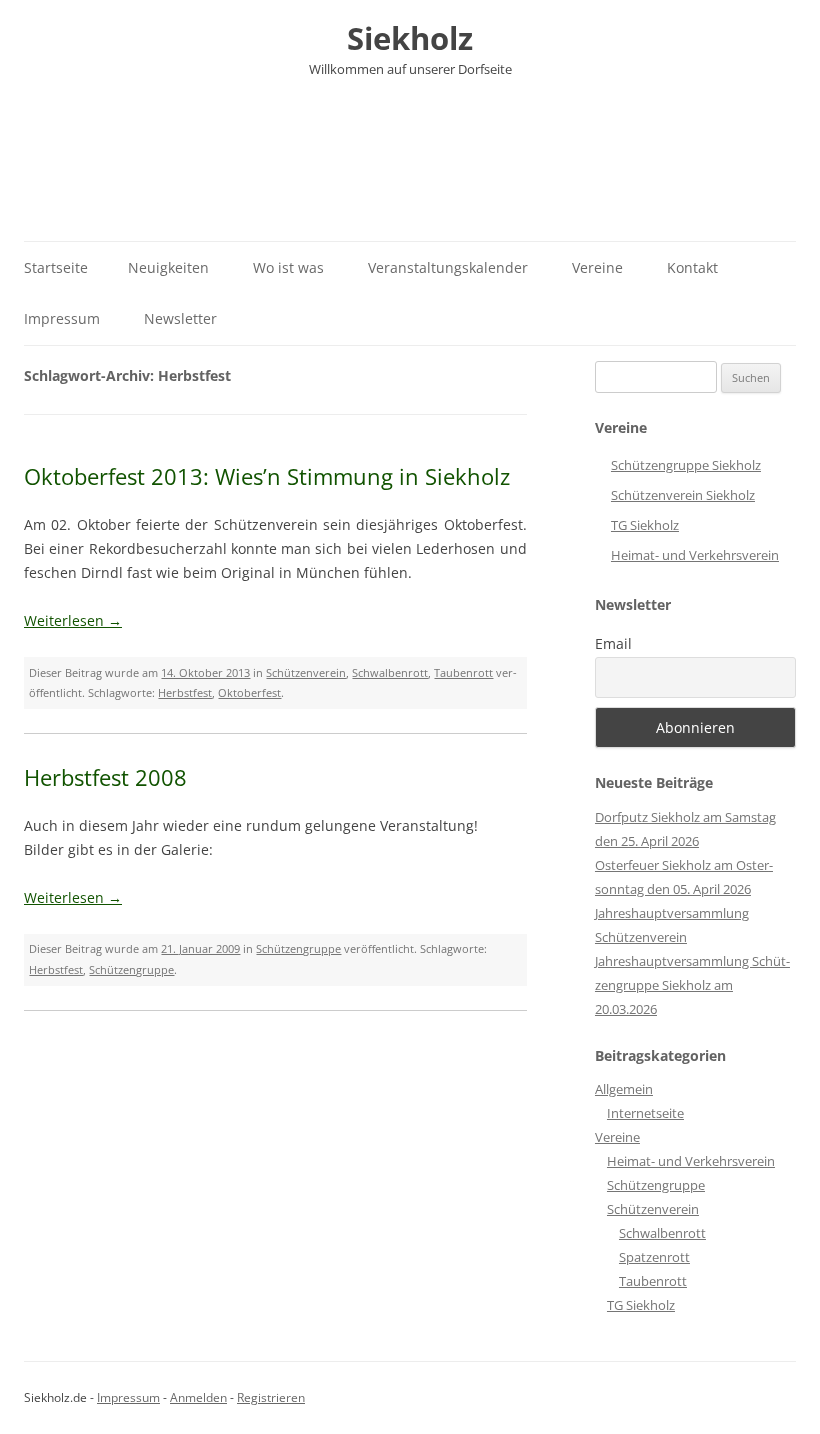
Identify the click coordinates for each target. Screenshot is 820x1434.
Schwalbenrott (390, 672)
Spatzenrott (654, 1257)
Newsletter (180, 318)
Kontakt (692, 267)
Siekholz (410, 38)
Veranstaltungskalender (448, 267)
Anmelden (198, 1397)
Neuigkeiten (168, 267)
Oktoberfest (249, 692)
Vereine (597, 267)
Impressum (62, 318)
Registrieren (271, 1397)
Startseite (56, 267)
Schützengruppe (298, 948)
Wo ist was (288, 267)
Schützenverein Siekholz (683, 495)
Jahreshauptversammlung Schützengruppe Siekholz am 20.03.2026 (692, 985)
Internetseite (645, 1113)
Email (613, 643)
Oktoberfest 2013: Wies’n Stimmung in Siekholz (267, 476)
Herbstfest (185, 692)
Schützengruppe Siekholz (686, 465)
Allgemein (624, 1089)
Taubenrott (463, 672)
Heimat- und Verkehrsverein (695, 555)
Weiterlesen (73, 620)
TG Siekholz (645, 525)
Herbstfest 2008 (105, 777)
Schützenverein (306, 672)
